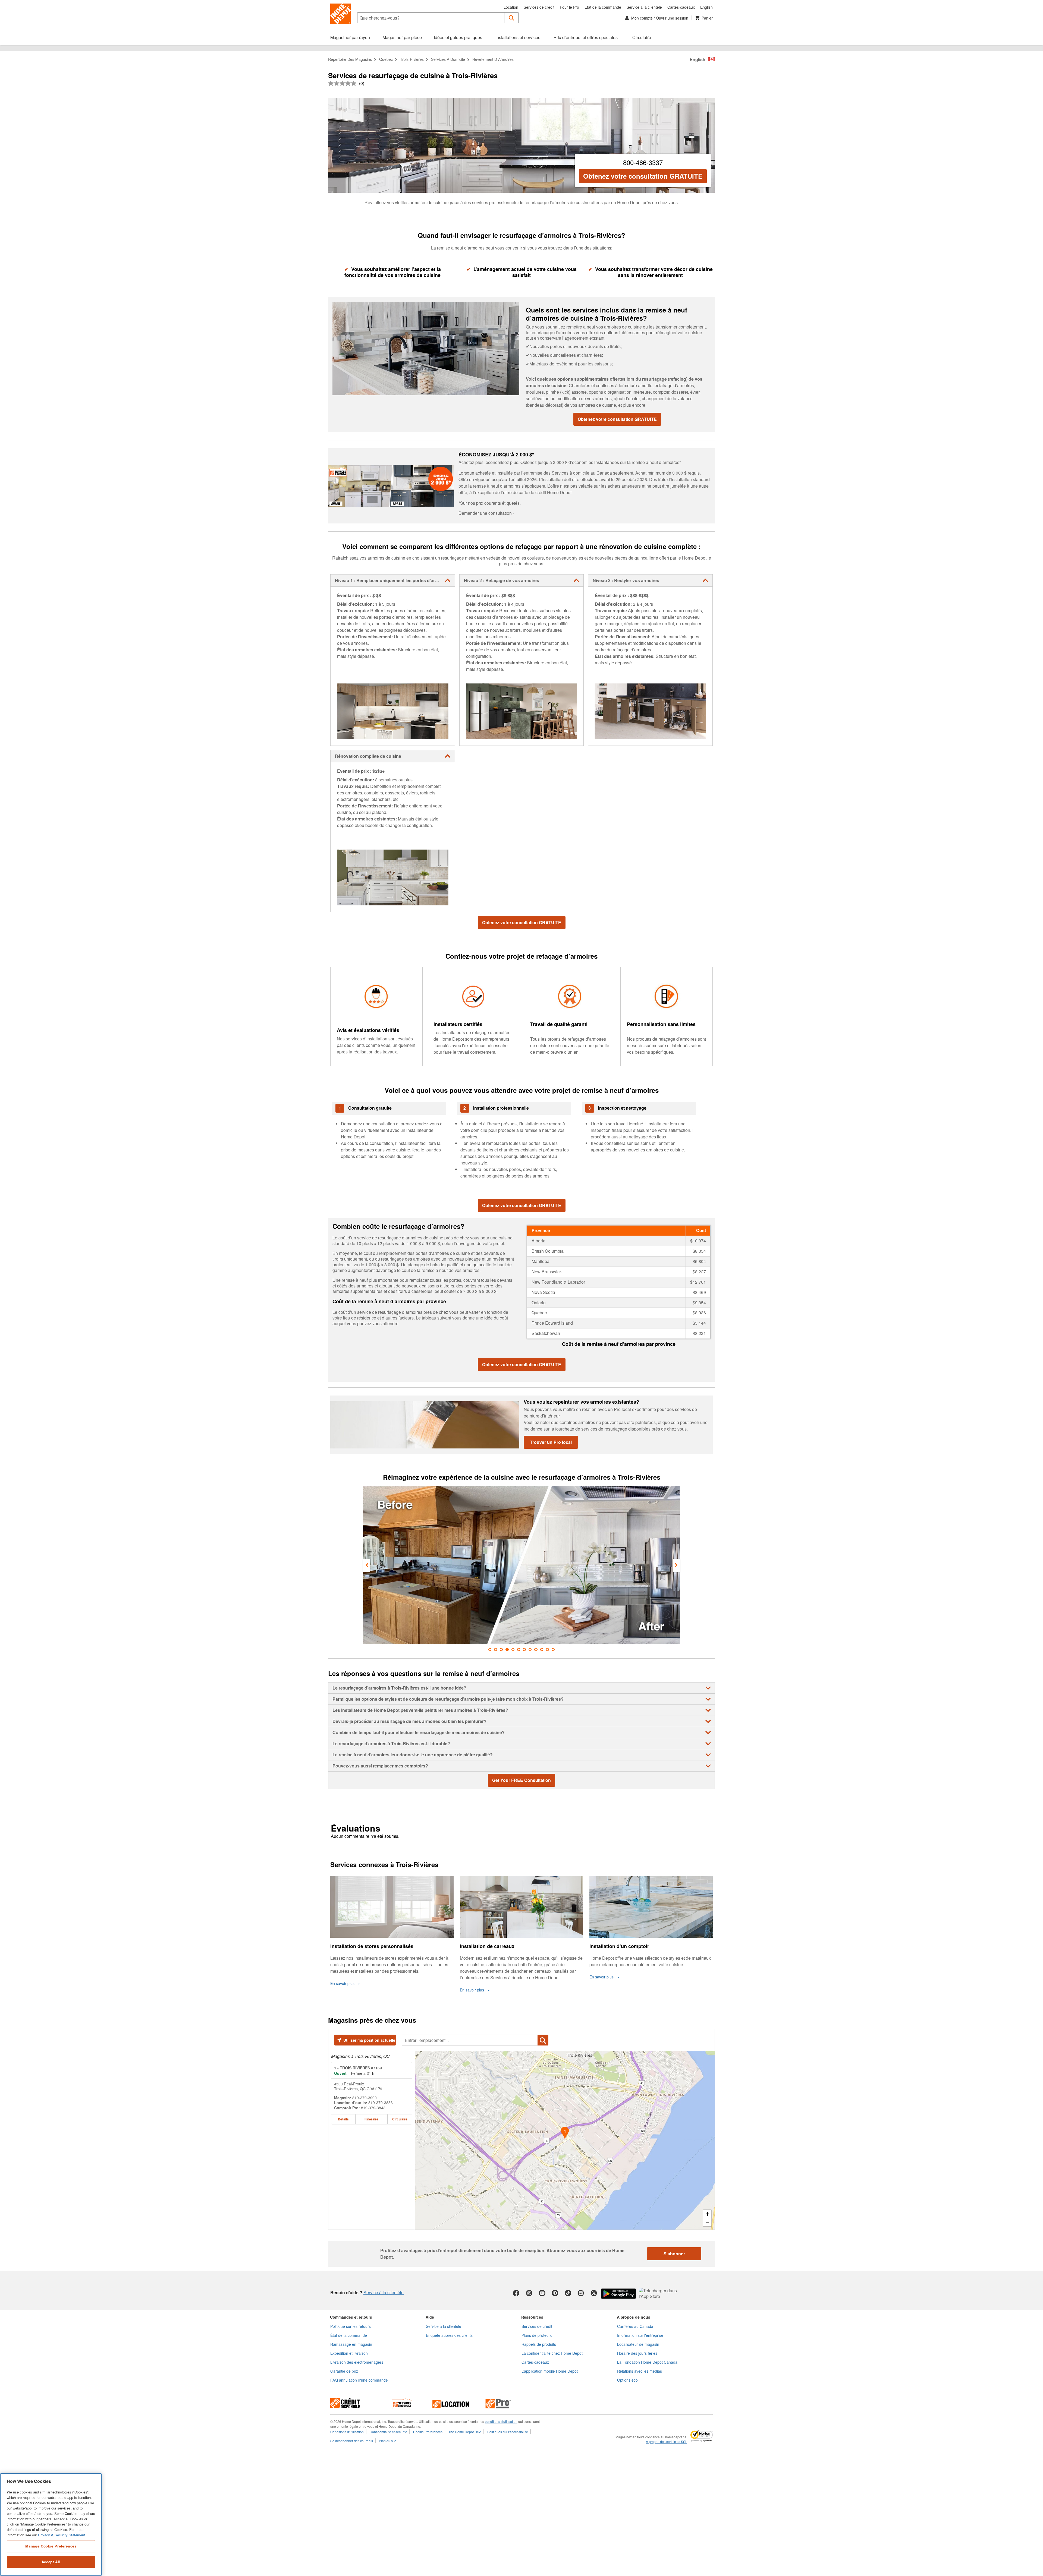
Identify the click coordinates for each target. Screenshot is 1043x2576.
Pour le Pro (569, 7)
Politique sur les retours (351, 2326)
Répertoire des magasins (350, 59)
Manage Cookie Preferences (51, 2546)
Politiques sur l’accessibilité (508, 2432)
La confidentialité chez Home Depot (552, 2353)
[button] (512, 18)
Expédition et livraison (349, 2353)
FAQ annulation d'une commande (359, 2380)
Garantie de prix (344, 2371)
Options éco (627, 2380)
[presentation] (367, 1565)
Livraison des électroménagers (357, 2362)
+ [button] (707, 2214)
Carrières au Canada (635, 2326)
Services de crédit (539, 7)
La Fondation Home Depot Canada (647, 2362)
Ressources (532, 2317)
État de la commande (603, 7)
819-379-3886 (381, 2103)
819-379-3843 (373, 2108)
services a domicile (448, 59)
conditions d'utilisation (501, 2421)
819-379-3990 (365, 2098)
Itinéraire (371, 2119)
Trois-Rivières (412, 59)
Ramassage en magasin (351, 2344)
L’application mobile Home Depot (550, 2371)
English (706, 7)
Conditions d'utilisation (347, 2432)
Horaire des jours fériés (637, 2353)
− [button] (707, 2222)
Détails (343, 2119)
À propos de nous (634, 2317)
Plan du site (388, 2441)
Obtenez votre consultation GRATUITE (643, 176)
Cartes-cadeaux (681, 7)
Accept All (51, 2562)
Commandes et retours (351, 2317)
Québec (386, 59)
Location (511, 7)
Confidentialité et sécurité (388, 2432)
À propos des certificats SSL (667, 2442)
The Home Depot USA (465, 2432)
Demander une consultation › (486, 513)
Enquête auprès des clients (449, 2335)
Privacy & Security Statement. (62, 2535)
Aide (430, 2317)
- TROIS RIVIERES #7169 (358, 2068)
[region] (51, 2525)
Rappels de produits (539, 2344)
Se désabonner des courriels (352, 2441)
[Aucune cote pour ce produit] (344, 83)
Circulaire (400, 2119)
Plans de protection (538, 2335)
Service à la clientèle (644, 7)
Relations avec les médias (640, 2371)
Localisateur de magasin (638, 2344)
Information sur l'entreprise (640, 2335)
